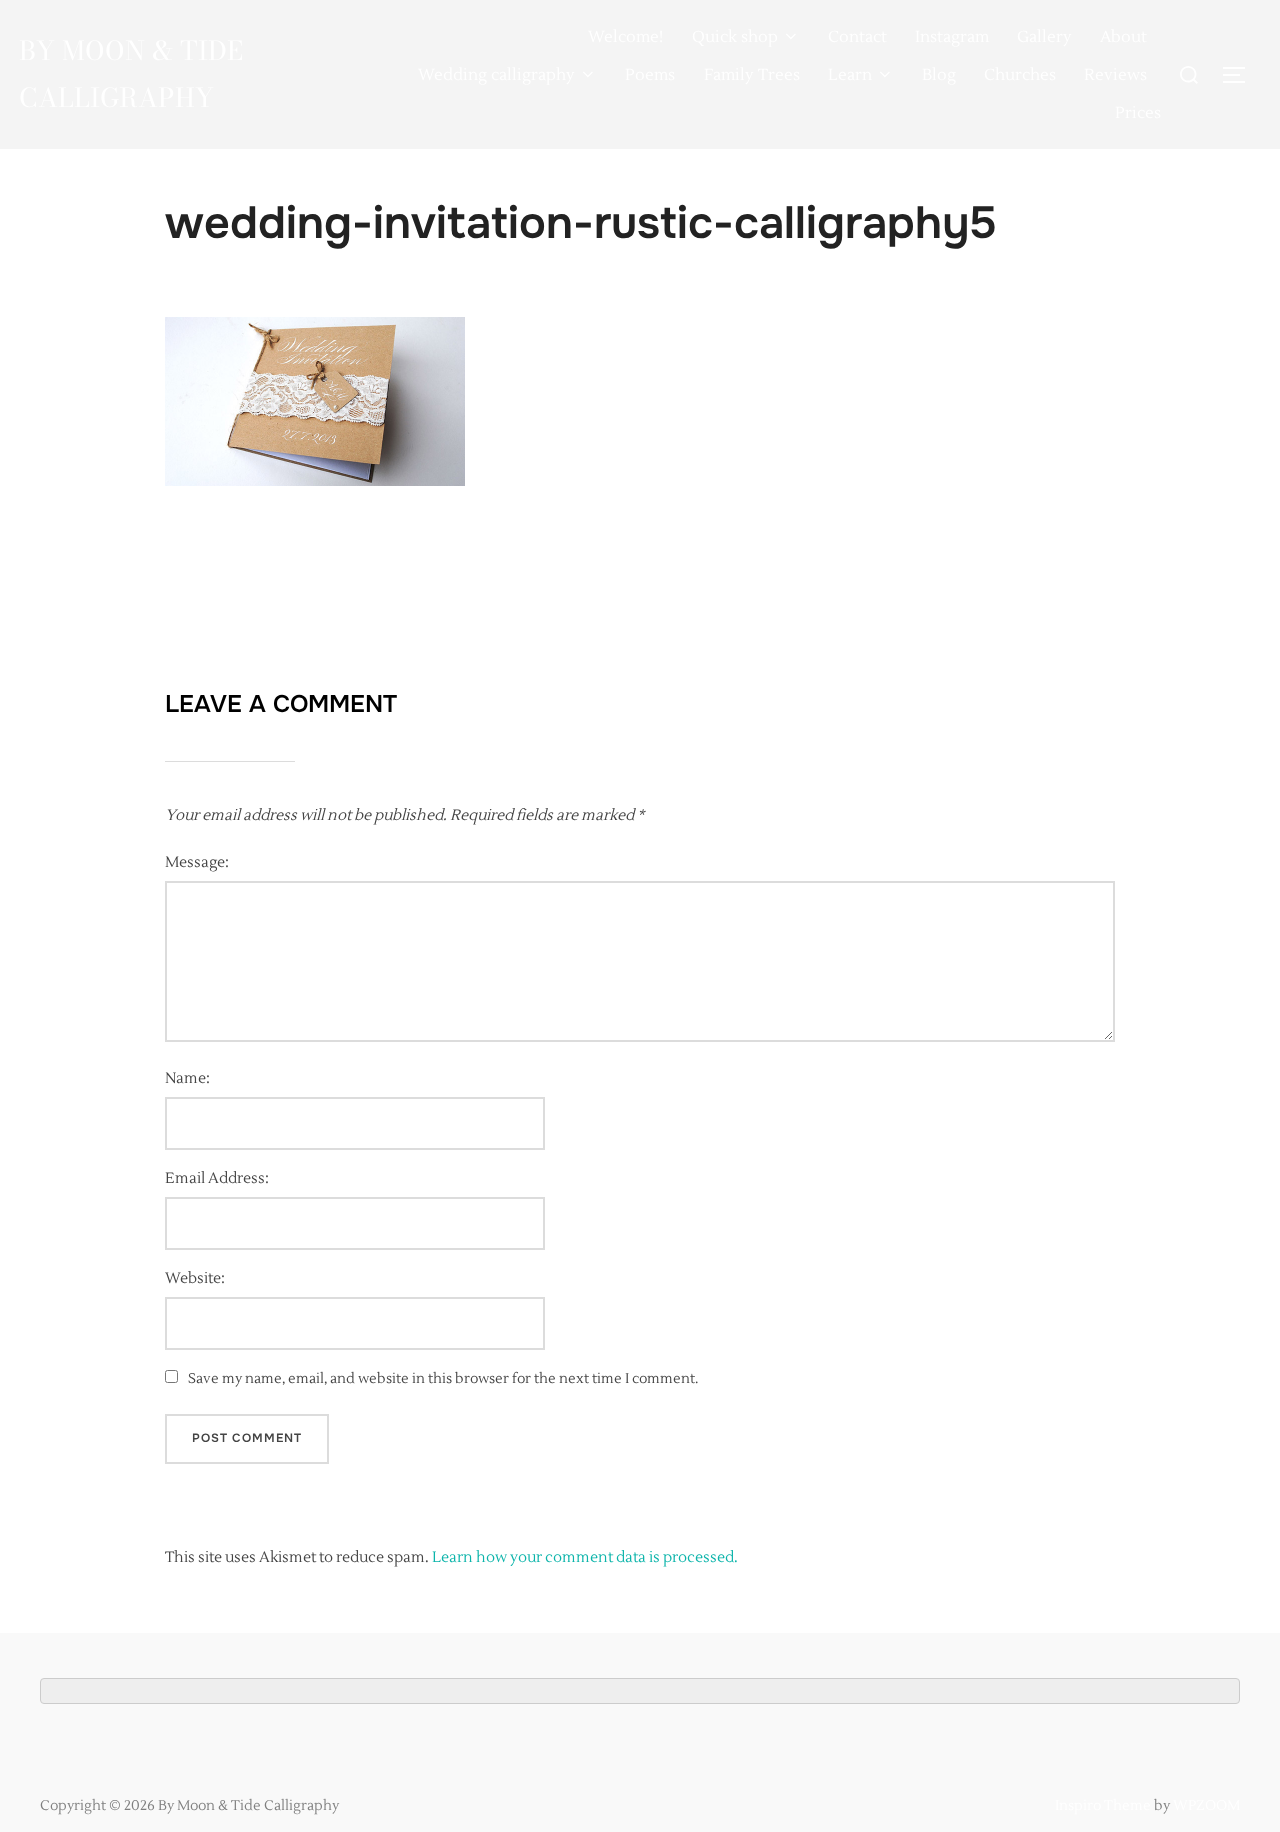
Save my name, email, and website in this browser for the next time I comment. (443, 1379)
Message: (197, 862)
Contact (857, 37)
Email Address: (217, 1178)
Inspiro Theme (1103, 1806)
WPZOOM (1206, 1806)
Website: (195, 1278)
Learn (850, 75)
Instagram (952, 37)
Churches (1020, 75)
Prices (1138, 113)
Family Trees (752, 75)
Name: (187, 1078)
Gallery (1044, 37)
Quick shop (735, 37)
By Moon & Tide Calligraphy (131, 74)
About (1123, 37)
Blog (939, 75)
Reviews (1115, 75)
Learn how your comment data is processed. (585, 1557)
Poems (650, 75)
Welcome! (625, 37)
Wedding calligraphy (496, 75)
